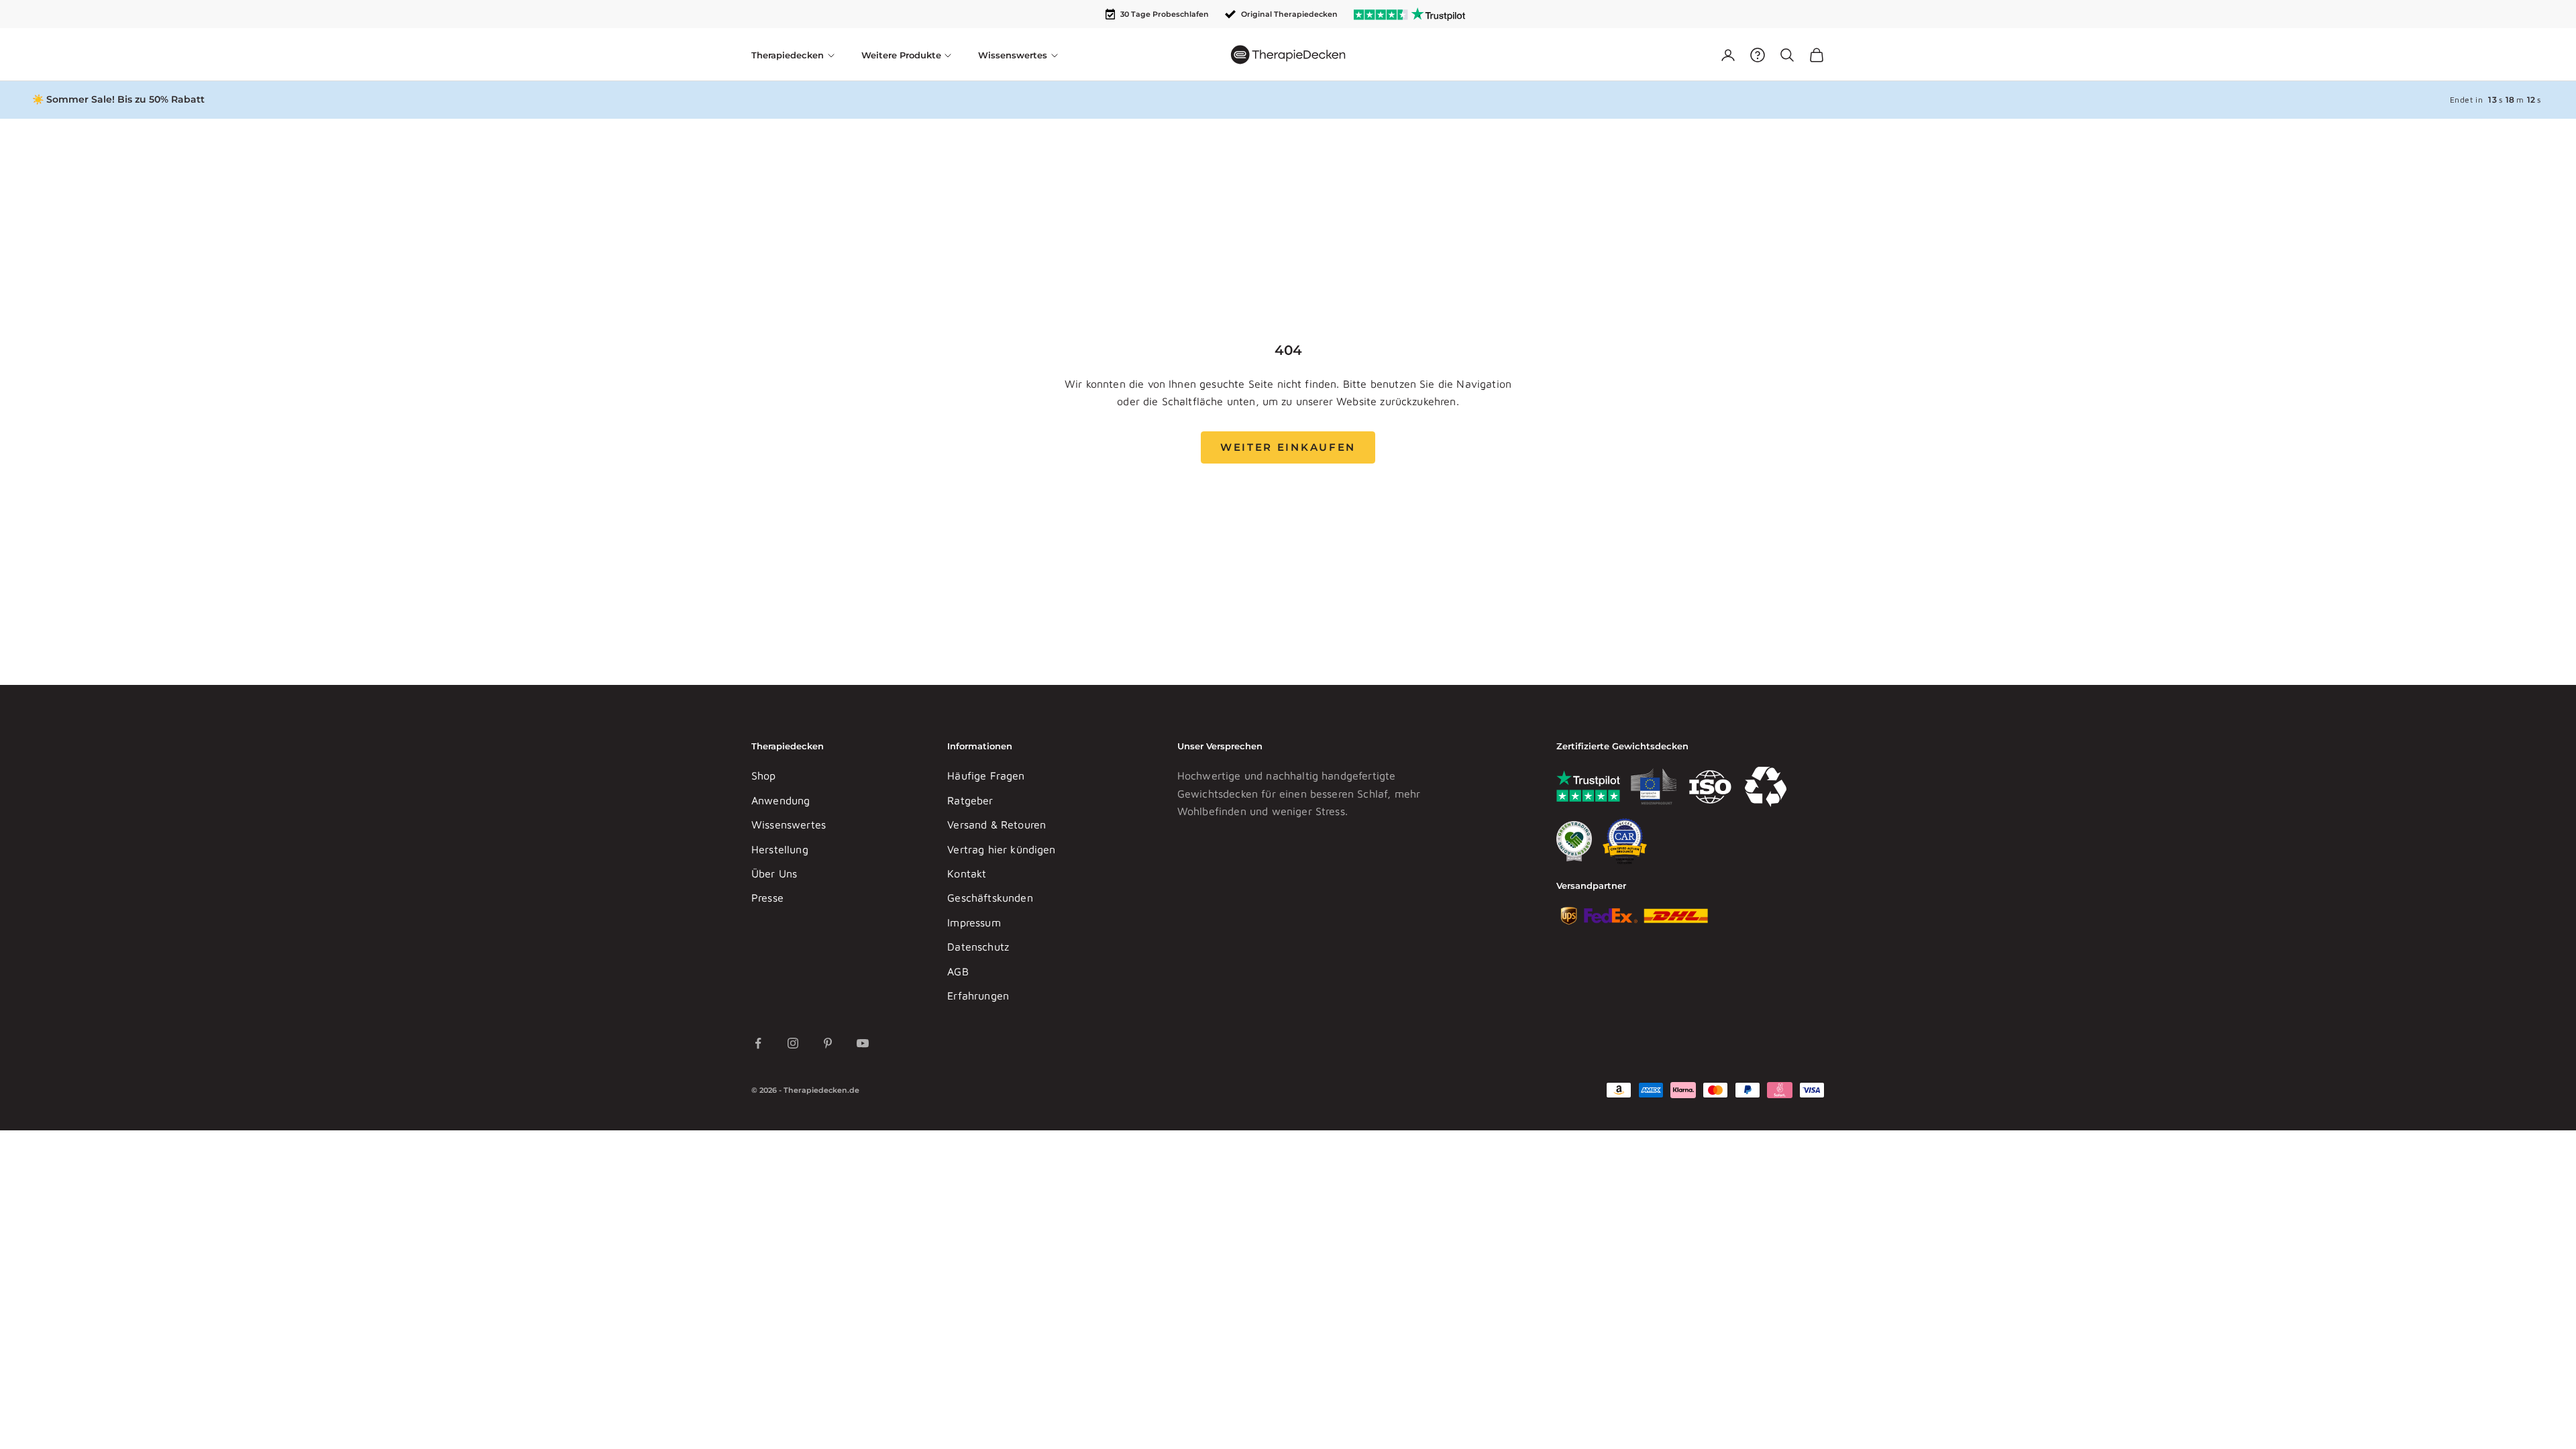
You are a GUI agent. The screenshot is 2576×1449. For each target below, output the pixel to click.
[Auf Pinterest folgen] (828, 1043)
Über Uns (774, 873)
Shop (764, 775)
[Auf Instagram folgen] (793, 1043)
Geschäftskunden (990, 898)
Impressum (974, 922)
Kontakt (967, 873)
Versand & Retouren (997, 824)
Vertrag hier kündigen (1001, 849)
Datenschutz (978, 947)
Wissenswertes (789, 824)
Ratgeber (970, 800)
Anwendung (781, 800)
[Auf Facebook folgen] (758, 1043)
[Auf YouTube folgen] (863, 1043)
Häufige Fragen (986, 775)
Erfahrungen (978, 996)
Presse (767, 898)
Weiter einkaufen (1288, 447)
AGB (958, 971)
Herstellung (780, 849)
